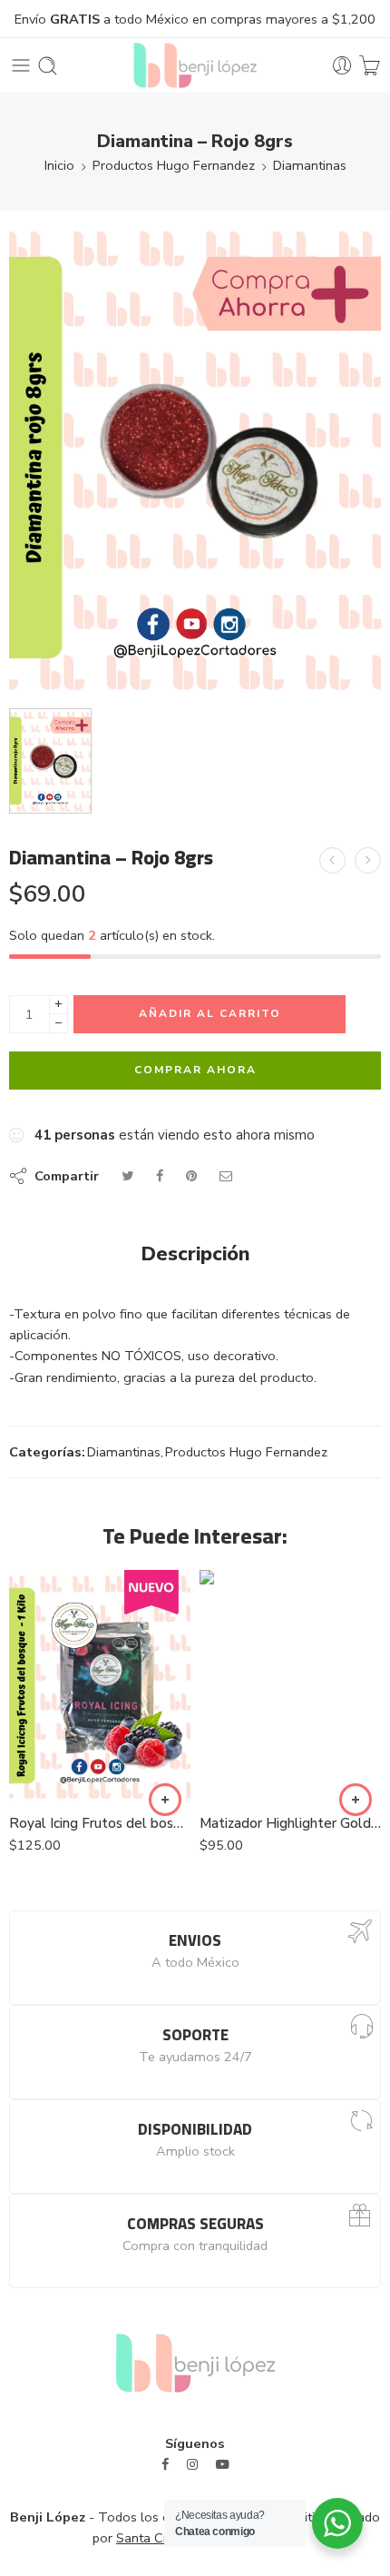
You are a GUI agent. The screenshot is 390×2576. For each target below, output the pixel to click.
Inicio (59, 165)
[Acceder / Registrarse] (342, 66)
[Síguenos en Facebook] (165, 2465)
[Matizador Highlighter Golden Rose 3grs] (290, 1686)
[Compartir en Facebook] (160, 1176)
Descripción (195, 1255)
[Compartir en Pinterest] (191, 1176)
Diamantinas (310, 165)
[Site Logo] (195, 2362)
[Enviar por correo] (226, 1176)
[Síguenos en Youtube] (223, 2465)
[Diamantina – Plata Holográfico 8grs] (332, 860)
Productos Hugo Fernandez (174, 165)
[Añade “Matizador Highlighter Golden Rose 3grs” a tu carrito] (356, 1800)
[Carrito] (370, 66)
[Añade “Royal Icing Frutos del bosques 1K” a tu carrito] (165, 1800)
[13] (195, 458)
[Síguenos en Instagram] (192, 2465)
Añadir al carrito (210, 1013)
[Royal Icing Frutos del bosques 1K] (100, 1686)
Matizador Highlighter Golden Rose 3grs (290, 1823)
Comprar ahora (195, 1070)
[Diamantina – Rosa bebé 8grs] (368, 860)
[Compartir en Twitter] (127, 1176)
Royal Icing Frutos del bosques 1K (100, 1823)
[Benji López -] (195, 65)
